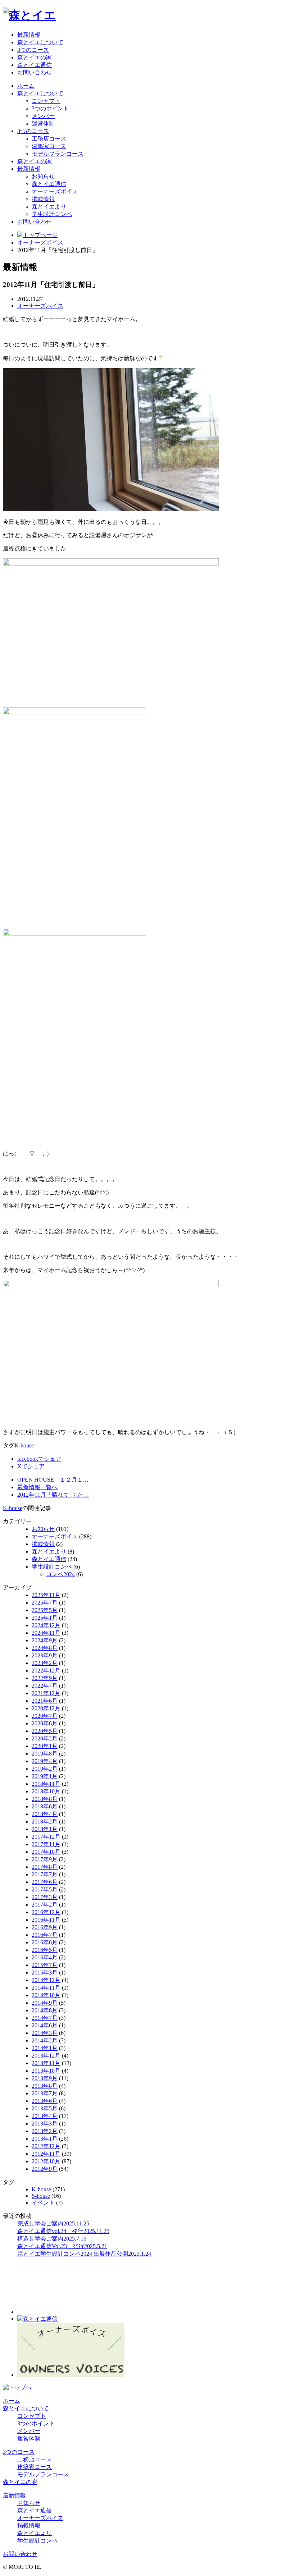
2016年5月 (45, 1950)
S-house (41, 2196)
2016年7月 (45, 1935)
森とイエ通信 (35, 65)
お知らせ (43, 176)
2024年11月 (46, 1633)
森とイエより (49, 207)
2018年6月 (45, 1806)
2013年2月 (45, 2131)
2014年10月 (46, 1995)
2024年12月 (46, 1625)
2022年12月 (46, 1671)
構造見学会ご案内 (52, 2239)
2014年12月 (46, 1980)
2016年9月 (45, 1927)
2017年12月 (46, 1837)
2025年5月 (45, 1610)
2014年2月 (45, 2040)
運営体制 (43, 123)
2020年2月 (45, 1738)
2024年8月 (45, 1648)
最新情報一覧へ (37, 1487)
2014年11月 (46, 1988)
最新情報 (29, 35)
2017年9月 (45, 1859)
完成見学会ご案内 (53, 2223)
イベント (43, 2203)
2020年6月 (45, 1723)
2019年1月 (45, 1776)
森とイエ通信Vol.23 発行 (62, 2246)
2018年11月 (46, 1784)
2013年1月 (45, 2139)
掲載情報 (43, 199)
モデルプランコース (58, 154)
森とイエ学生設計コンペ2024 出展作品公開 (84, 2254)
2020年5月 (45, 1731)
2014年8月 (45, 2010)
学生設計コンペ (52, 214)
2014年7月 (45, 2018)
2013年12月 (46, 2056)
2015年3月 (45, 1973)
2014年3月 (45, 2033)
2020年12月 (46, 1708)
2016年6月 (45, 1942)
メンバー (43, 116)
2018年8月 (45, 1799)
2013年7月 (45, 2093)
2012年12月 (46, 2146)
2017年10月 (46, 1852)
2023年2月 (45, 1663)
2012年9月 (45, 2169)
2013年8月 (45, 2086)
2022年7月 (45, 1686)
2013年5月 (45, 2108)
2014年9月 (45, 2003)
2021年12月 (46, 1693)
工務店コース (49, 139)
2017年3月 (45, 1897)
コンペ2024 (60, 1574)
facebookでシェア (39, 1459)
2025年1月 (45, 1618)
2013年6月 (45, 2101)
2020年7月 (45, 1716)
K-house (24, 1445)
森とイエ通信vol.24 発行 (63, 2231)
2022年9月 (45, 1678)
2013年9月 (45, 2078)
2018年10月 (46, 1791)
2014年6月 (45, 2025)
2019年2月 (45, 1769)
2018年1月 (45, 1829)
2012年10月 (46, 2161)
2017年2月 (45, 1905)
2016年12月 (46, 1912)
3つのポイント (50, 108)
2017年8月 (45, 1867)
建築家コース (49, 146)
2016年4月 (45, 1957)
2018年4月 (45, 1814)
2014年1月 (45, 2048)
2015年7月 (45, 1965)
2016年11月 (46, 1920)
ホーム (26, 86)
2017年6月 (45, 1882)
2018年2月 (45, 1822)
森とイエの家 (35, 57)
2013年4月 (45, 2116)
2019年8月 (45, 1754)
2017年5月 (45, 1889)
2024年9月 (45, 1640)
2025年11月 (46, 1595)
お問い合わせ (35, 72)
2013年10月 (46, 2071)
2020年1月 (45, 1746)
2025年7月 (45, 1603)
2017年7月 (45, 1874)
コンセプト (46, 101)
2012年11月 (46, 2154)
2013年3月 (45, 2124)
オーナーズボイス (55, 191)
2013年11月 (46, 2063)
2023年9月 (45, 1655)
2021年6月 (45, 1701)
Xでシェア (31, 1466)
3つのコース (33, 50)
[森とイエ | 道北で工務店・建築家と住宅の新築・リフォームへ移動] (37, 235)
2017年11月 (46, 1844)
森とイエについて (40, 42)
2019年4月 (45, 1761)
